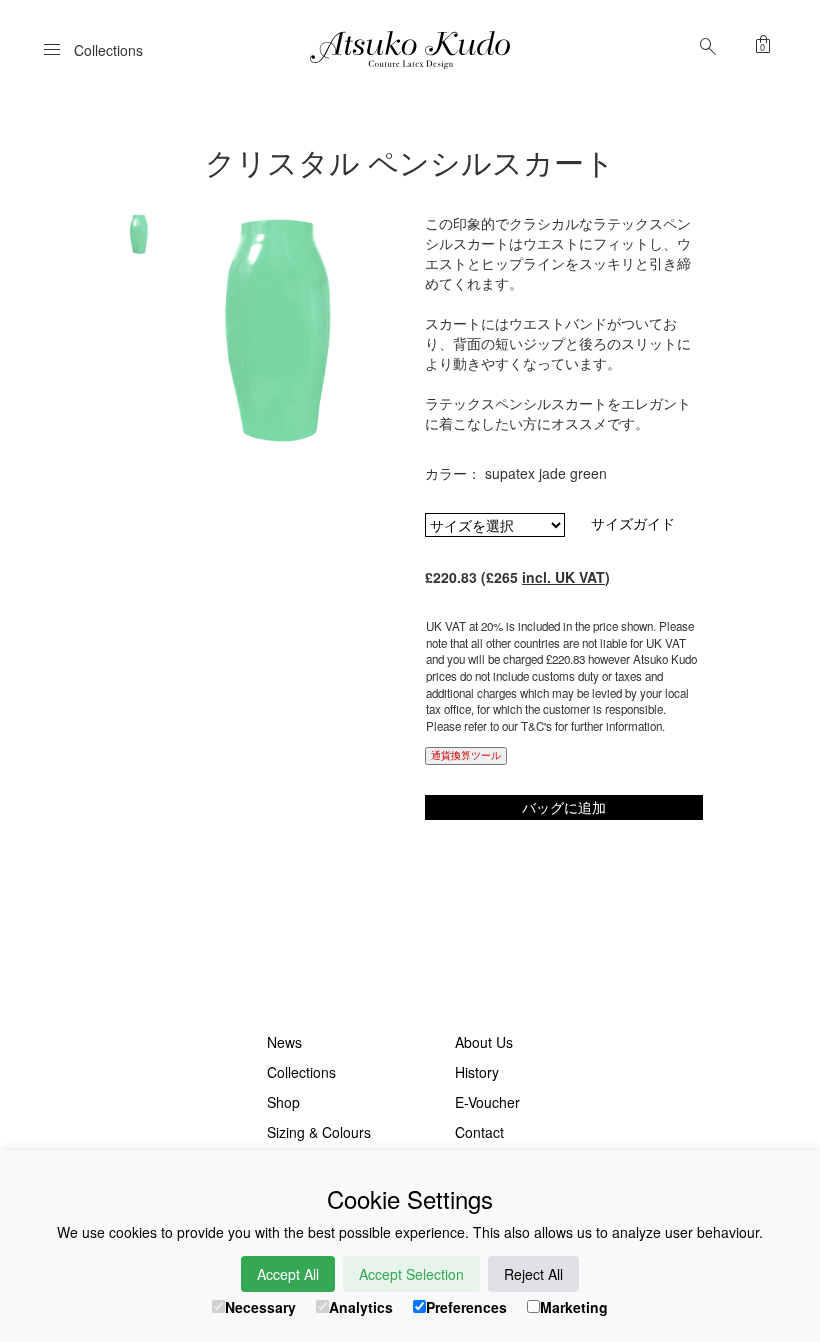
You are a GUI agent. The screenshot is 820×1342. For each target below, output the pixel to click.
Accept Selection (411, 1274)
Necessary (260, 1307)
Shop (283, 1102)
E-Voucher (487, 1102)
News (284, 1042)
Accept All (288, 1274)
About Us (484, 1042)
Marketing (574, 1307)
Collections (301, 1072)
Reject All (533, 1274)
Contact (479, 1132)
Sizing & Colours (319, 1132)
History (477, 1072)
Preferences (466, 1307)
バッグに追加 (564, 807)
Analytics (361, 1307)
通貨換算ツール (466, 755)
